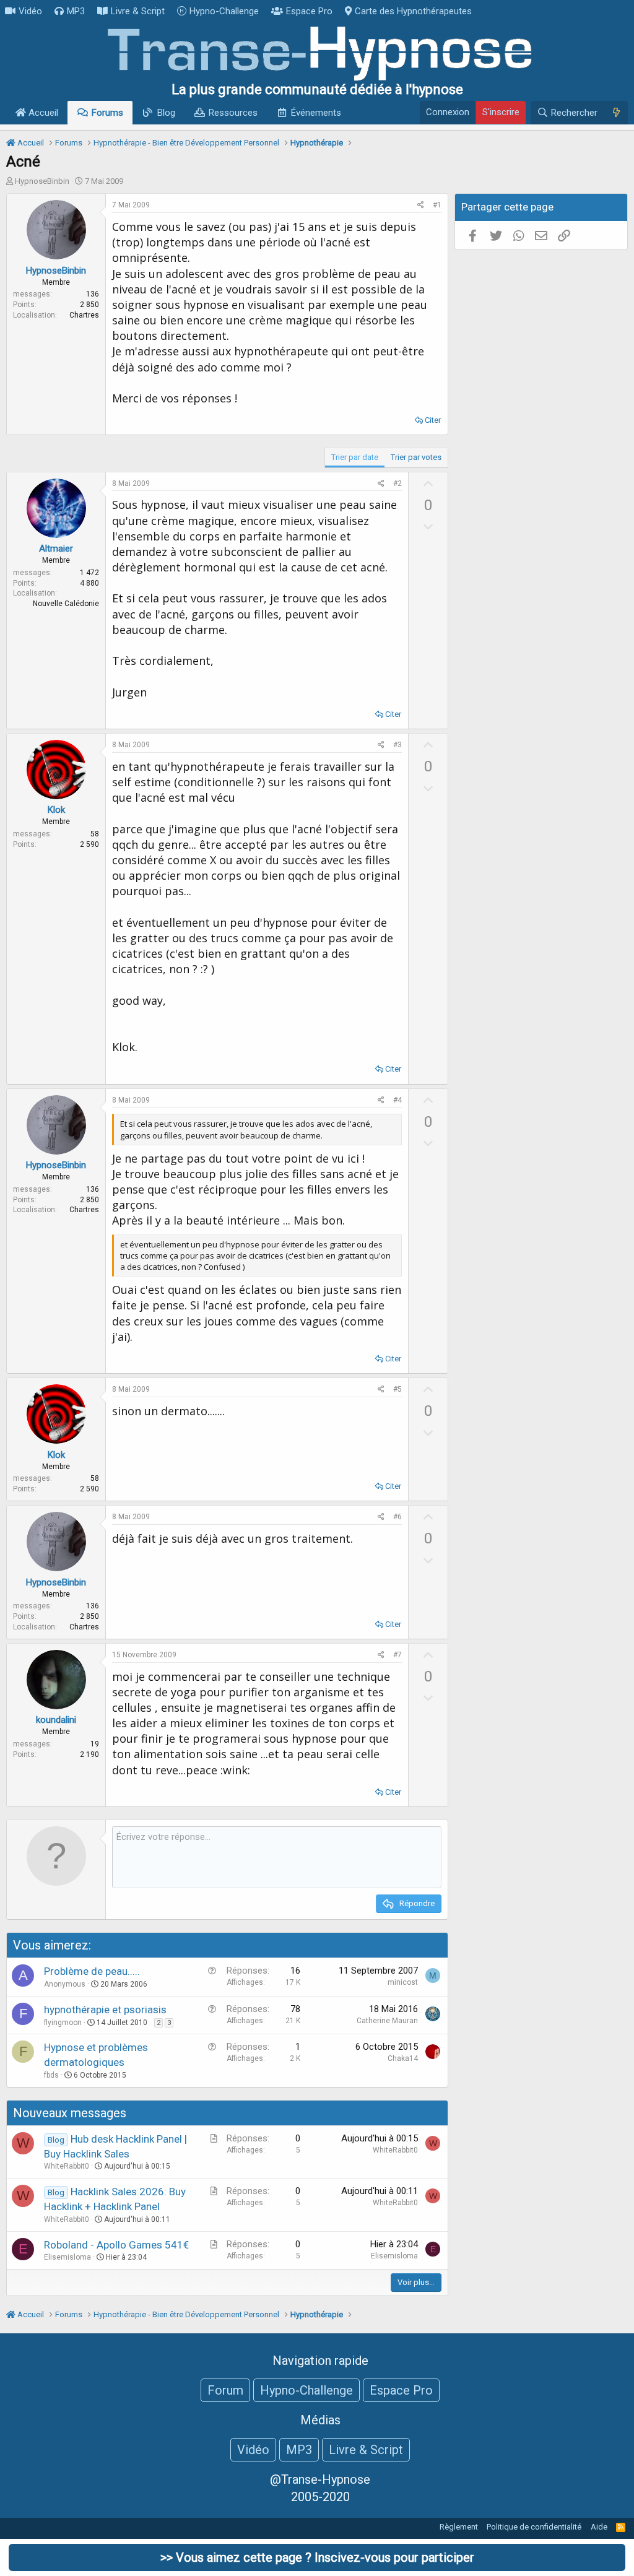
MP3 (76, 11)
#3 (397, 745)
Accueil (42, 113)
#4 (397, 1100)
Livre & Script (138, 11)
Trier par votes (416, 457)
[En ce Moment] (616, 113)
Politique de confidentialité (534, 2527)
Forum (225, 2390)
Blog (166, 113)
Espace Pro (309, 11)
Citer (433, 420)
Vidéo (30, 11)
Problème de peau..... (92, 1971)
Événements (316, 113)
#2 (397, 484)
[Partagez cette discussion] (421, 205)
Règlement (459, 2527)
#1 (437, 205)
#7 (397, 1655)
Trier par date (355, 457)
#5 (397, 1389)
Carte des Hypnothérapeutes (413, 11)
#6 (397, 1517)
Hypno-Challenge (224, 11)
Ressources (233, 113)
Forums (107, 113)
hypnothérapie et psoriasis (105, 2010)
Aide (599, 2527)
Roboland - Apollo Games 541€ (116, 2245)
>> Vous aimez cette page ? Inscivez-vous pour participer (317, 2557)
